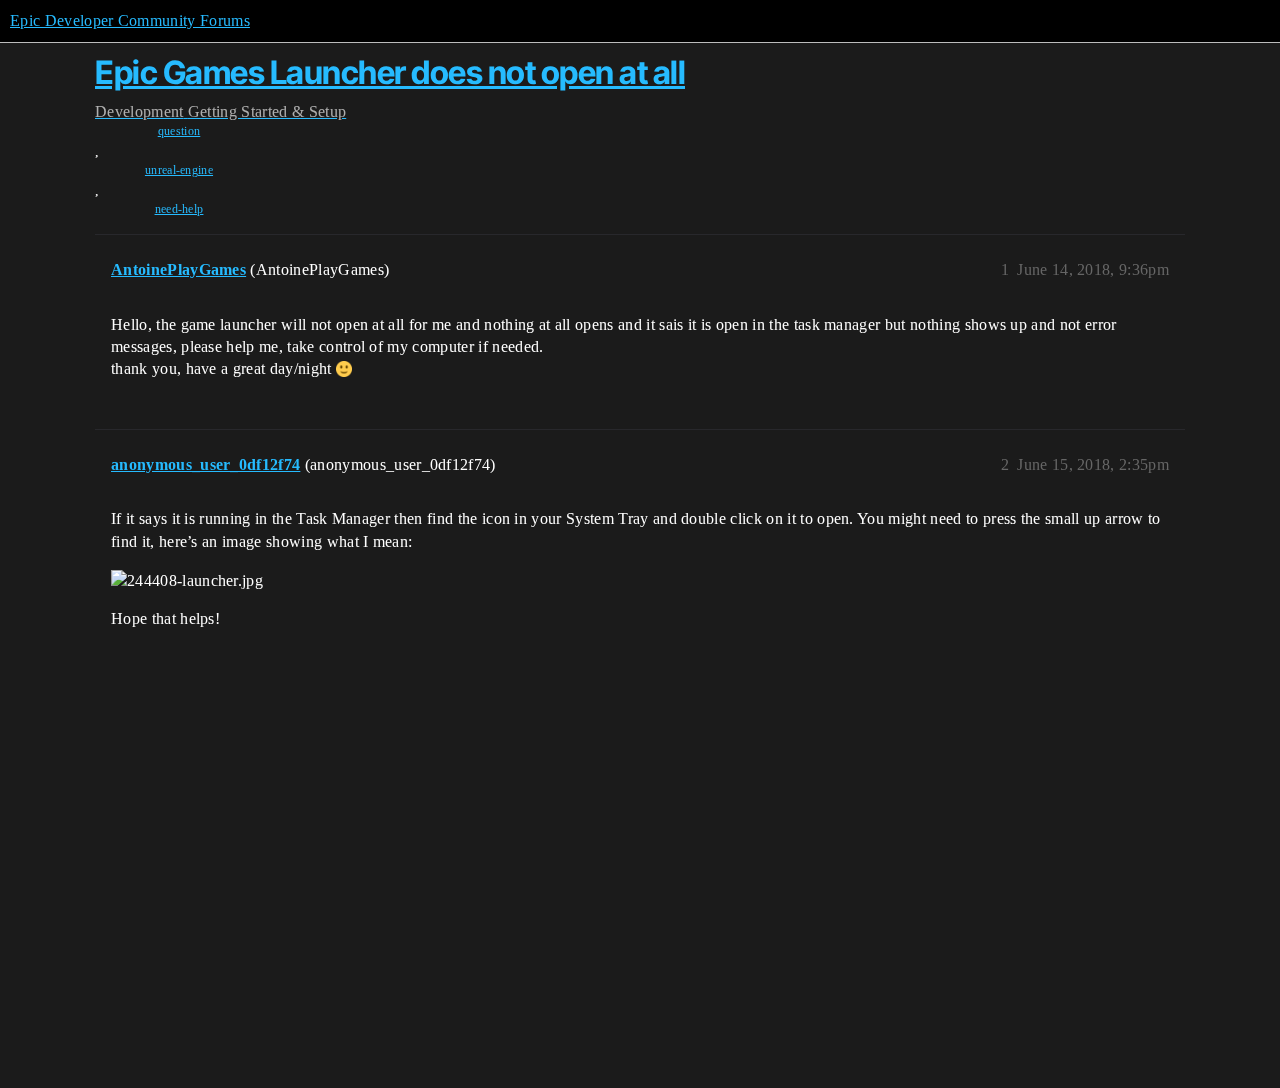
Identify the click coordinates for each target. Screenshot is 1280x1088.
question (179, 131)
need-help (179, 209)
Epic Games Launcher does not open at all (390, 72)
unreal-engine (179, 170)
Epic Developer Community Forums (130, 20)
